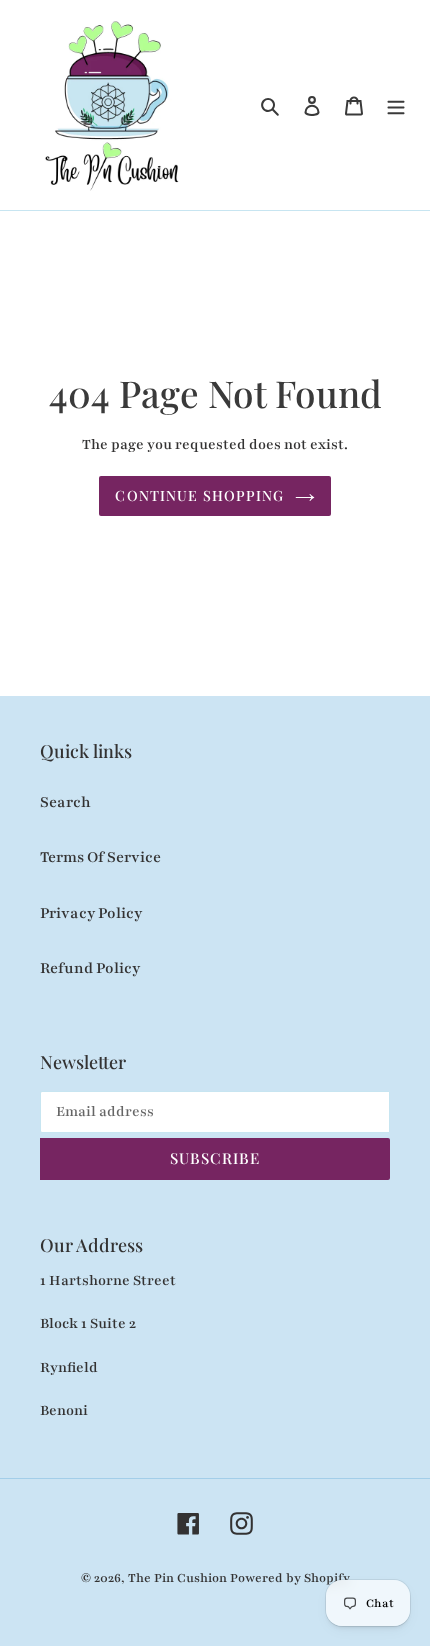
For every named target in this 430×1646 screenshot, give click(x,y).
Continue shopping (199, 495)
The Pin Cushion (179, 1578)
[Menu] (396, 105)
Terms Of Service (100, 857)
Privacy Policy (91, 913)
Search (65, 802)
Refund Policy (90, 968)
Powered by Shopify (290, 1578)
